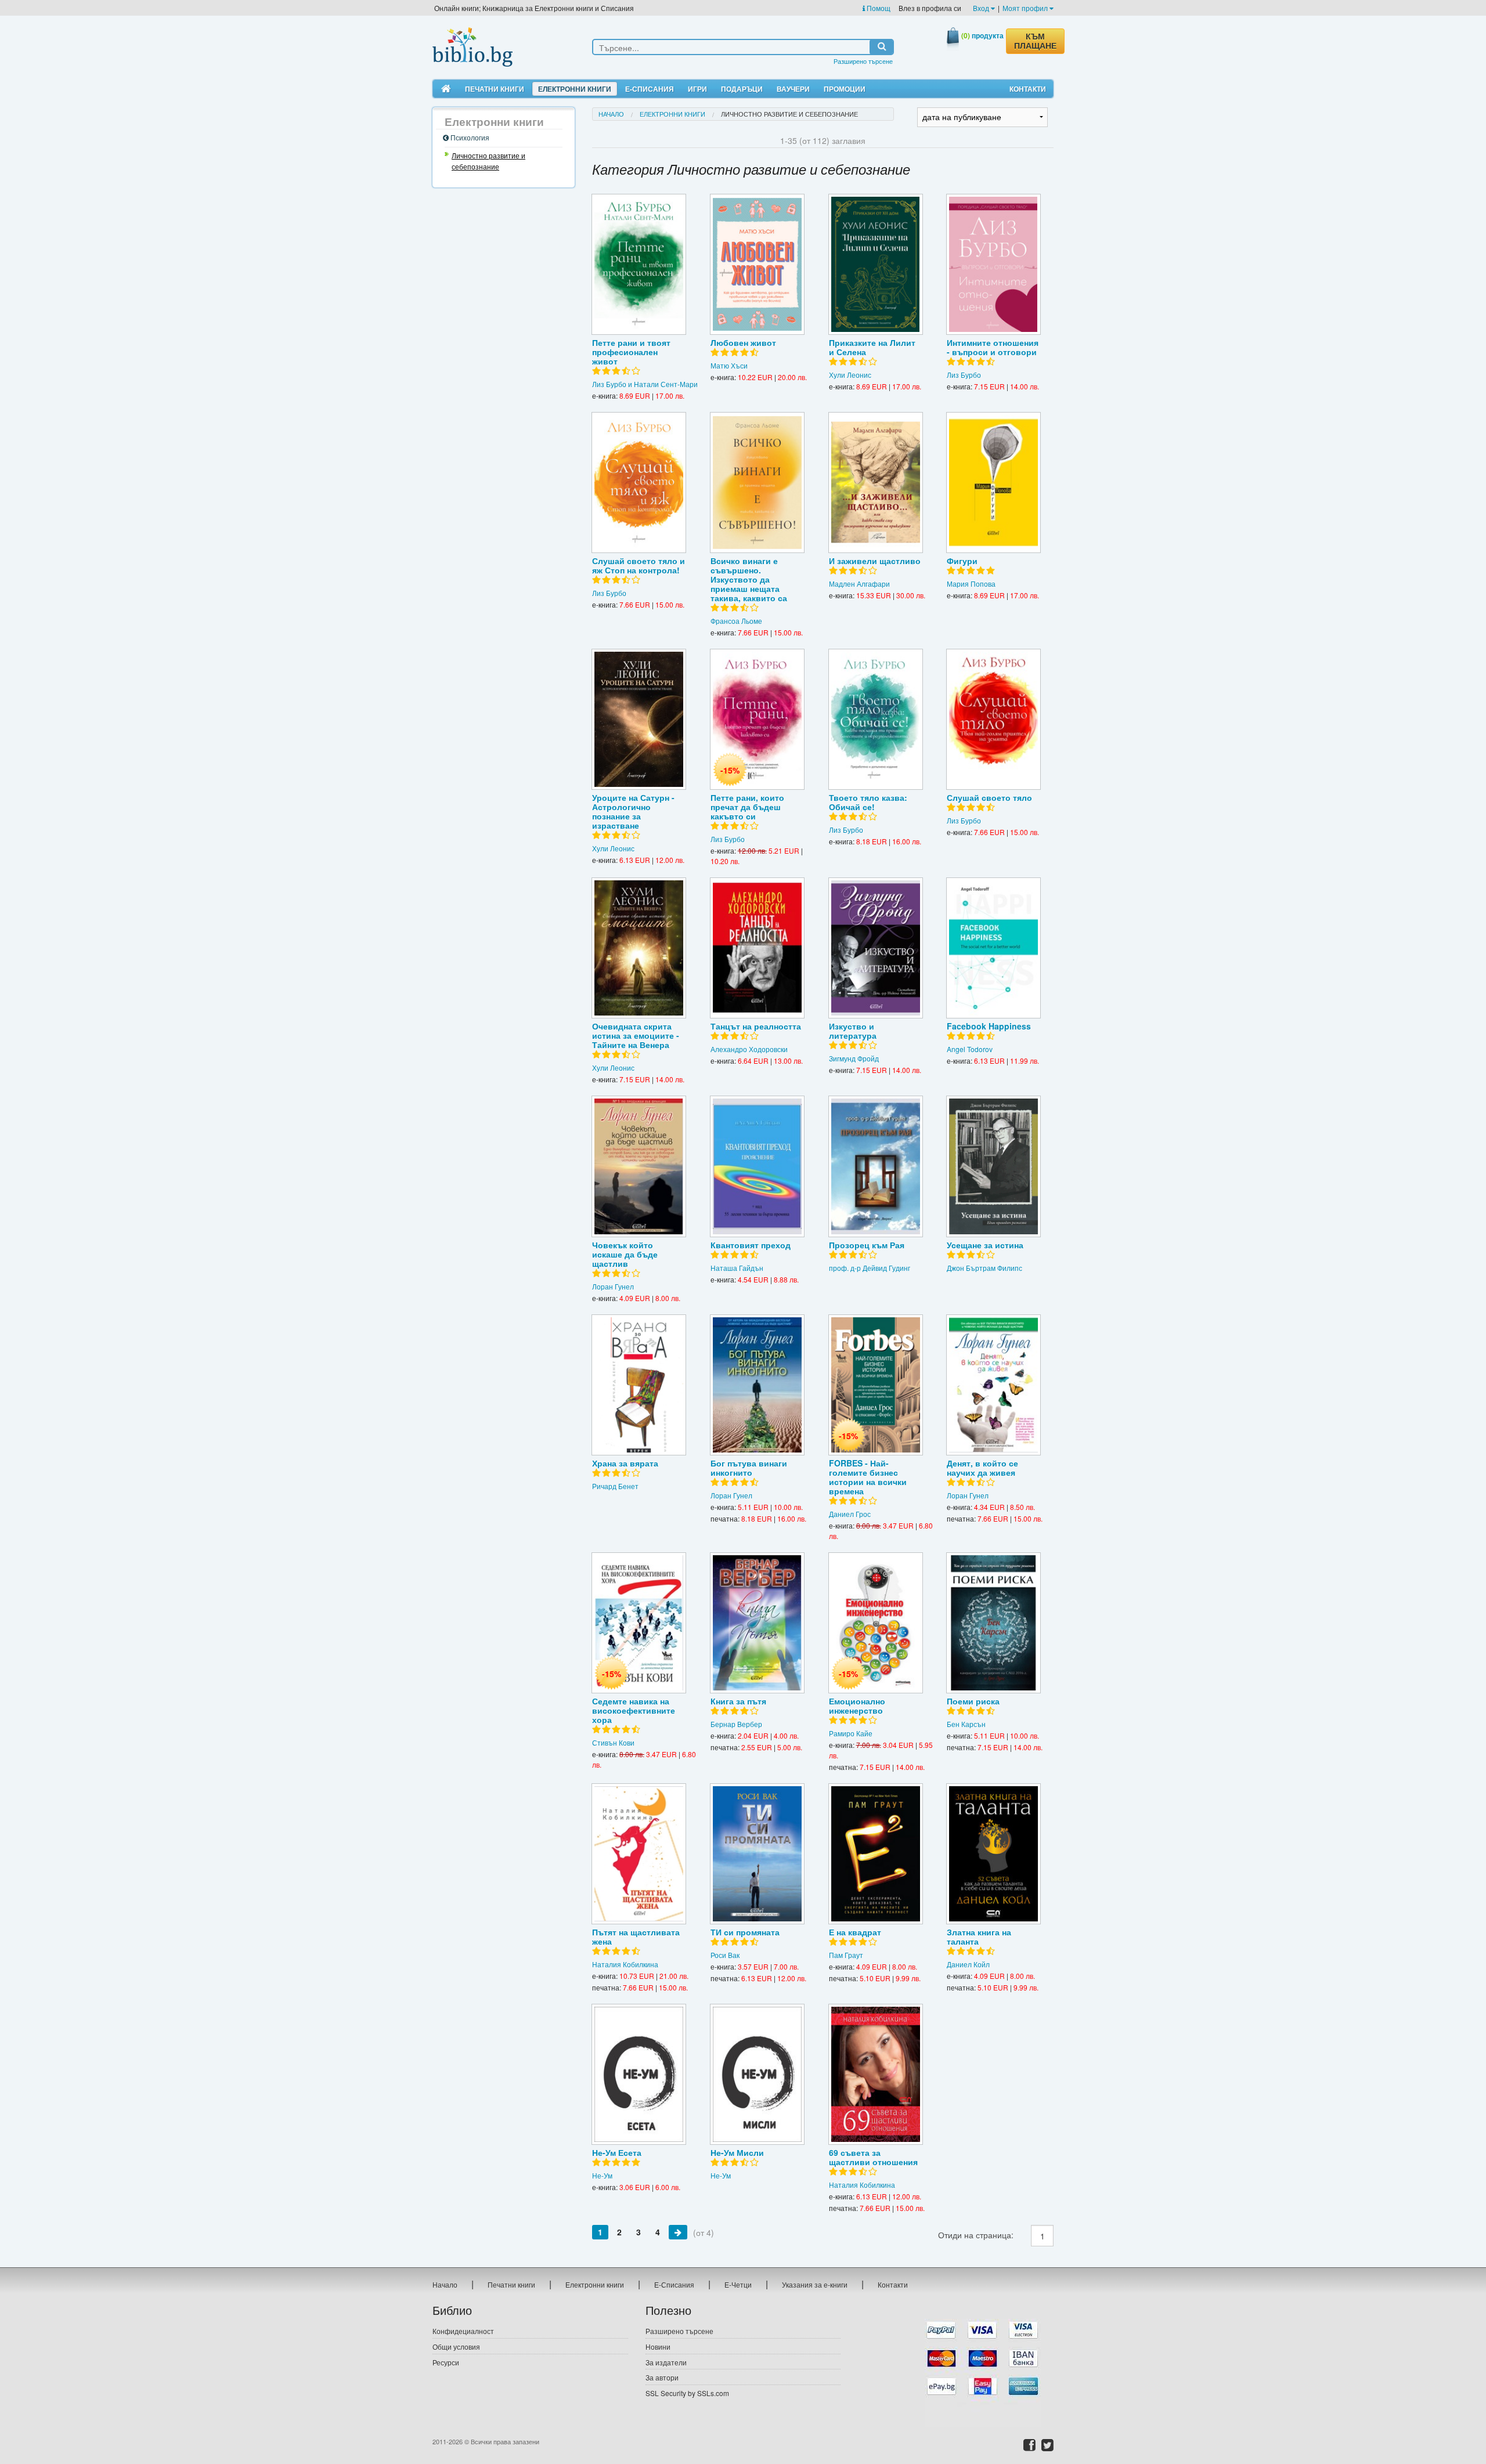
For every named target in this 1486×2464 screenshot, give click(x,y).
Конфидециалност (463, 2331)
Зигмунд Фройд (854, 1058)
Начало (611, 114)
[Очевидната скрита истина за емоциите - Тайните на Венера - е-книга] (639, 948)
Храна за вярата (625, 1463)
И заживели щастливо (875, 561)
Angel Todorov (970, 1049)
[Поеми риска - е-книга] (993, 1623)
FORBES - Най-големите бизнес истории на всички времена (868, 1477)
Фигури (962, 561)
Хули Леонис (850, 375)
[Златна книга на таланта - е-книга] (993, 1854)
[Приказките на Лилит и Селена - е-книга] (876, 264)
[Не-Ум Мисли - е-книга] (757, 2074)
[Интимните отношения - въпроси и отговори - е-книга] (993, 264)
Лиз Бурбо (964, 375)
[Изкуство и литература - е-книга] (876, 948)
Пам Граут (846, 1955)
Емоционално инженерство (857, 1706)
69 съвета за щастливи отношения (873, 2157)
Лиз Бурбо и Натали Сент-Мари (645, 384)
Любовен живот (743, 342)
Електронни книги (575, 89)
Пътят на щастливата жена (636, 1936)
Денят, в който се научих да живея (982, 1468)
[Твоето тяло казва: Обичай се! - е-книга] (876, 719)
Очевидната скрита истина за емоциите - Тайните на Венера (636, 1035)
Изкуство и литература (853, 1031)
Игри (697, 89)
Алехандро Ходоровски (749, 1049)
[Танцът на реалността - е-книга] (757, 948)
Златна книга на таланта (979, 1936)
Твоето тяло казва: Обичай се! (868, 802)
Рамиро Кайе (851, 1733)
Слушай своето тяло (989, 797)
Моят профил (1026, 8)
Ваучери (793, 89)
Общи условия (456, 2346)
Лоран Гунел (613, 1286)
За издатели (666, 2362)
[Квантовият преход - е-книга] (757, 1166)
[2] (678, 2232)
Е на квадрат (855, 1932)
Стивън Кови (613, 1742)
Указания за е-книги (815, 2284)
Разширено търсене (863, 61)
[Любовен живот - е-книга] (757, 264)
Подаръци (742, 89)
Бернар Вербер (736, 1724)
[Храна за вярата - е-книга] (639, 1385)
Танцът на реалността (756, 1026)
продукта (982, 35)
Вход (982, 8)
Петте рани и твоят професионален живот (631, 352)
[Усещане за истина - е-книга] (993, 1166)
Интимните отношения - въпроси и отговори (993, 347)
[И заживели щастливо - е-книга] (876, 483)
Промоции (845, 89)
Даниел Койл (968, 1964)
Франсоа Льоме (736, 621)
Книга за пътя (738, 1701)
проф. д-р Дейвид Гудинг (870, 1268)
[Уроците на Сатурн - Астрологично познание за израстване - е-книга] (639, 719)
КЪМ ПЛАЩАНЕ (1035, 41)
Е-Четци (738, 2284)
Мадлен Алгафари (859, 584)
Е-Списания (650, 89)
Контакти (1028, 89)
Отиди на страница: (976, 2235)
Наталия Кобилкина (625, 1964)
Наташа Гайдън (737, 1268)
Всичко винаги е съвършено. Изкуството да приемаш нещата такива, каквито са (749, 579)
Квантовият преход (751, 1245)
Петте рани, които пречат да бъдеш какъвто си (747, 807)
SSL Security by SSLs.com (687, 2393)
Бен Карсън (966, 1724)
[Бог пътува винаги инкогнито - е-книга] (757, 1385)
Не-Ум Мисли (737, 2152)
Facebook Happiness (989, 1026)
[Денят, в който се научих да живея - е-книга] (993, 1385)
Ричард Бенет (615, 1486)
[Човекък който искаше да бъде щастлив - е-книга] (639, 1166)
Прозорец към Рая (867, 1245)
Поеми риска (973, 1701)
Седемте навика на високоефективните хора (634, 1710)
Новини (658, 2346)
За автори (662, 2377)
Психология (469, 137)
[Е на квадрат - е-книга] (876, 1854)
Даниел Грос (850, 1514)
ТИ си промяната (745, 1932)
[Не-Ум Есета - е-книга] (639, 2074)
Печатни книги (495, 89)
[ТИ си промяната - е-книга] (757, 1854)
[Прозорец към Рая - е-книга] (876, 1166)
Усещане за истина (985, 1245)
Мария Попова (971, 584)
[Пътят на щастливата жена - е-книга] (639, 1854)
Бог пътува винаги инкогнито (749, 1468)
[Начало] (446, 89)
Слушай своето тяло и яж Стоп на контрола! (639, 565)
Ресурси (446, 2362)
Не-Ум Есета (617, 2152)
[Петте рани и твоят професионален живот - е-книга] (639, 264)
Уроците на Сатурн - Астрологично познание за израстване (633, 811)
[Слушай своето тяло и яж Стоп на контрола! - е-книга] (639, 483)
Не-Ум (602, 2175)
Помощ (878, 8)
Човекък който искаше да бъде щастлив (625, 1254)
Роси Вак (725, 1955)
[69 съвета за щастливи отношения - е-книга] (876, 2074)
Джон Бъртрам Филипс (984, 1268)
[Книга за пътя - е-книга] (757, 1623)
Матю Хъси (729, 365)
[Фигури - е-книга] (993, 483)
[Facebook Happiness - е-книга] (993, 948)
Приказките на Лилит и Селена (872, 347)
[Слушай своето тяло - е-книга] (993, 719)
